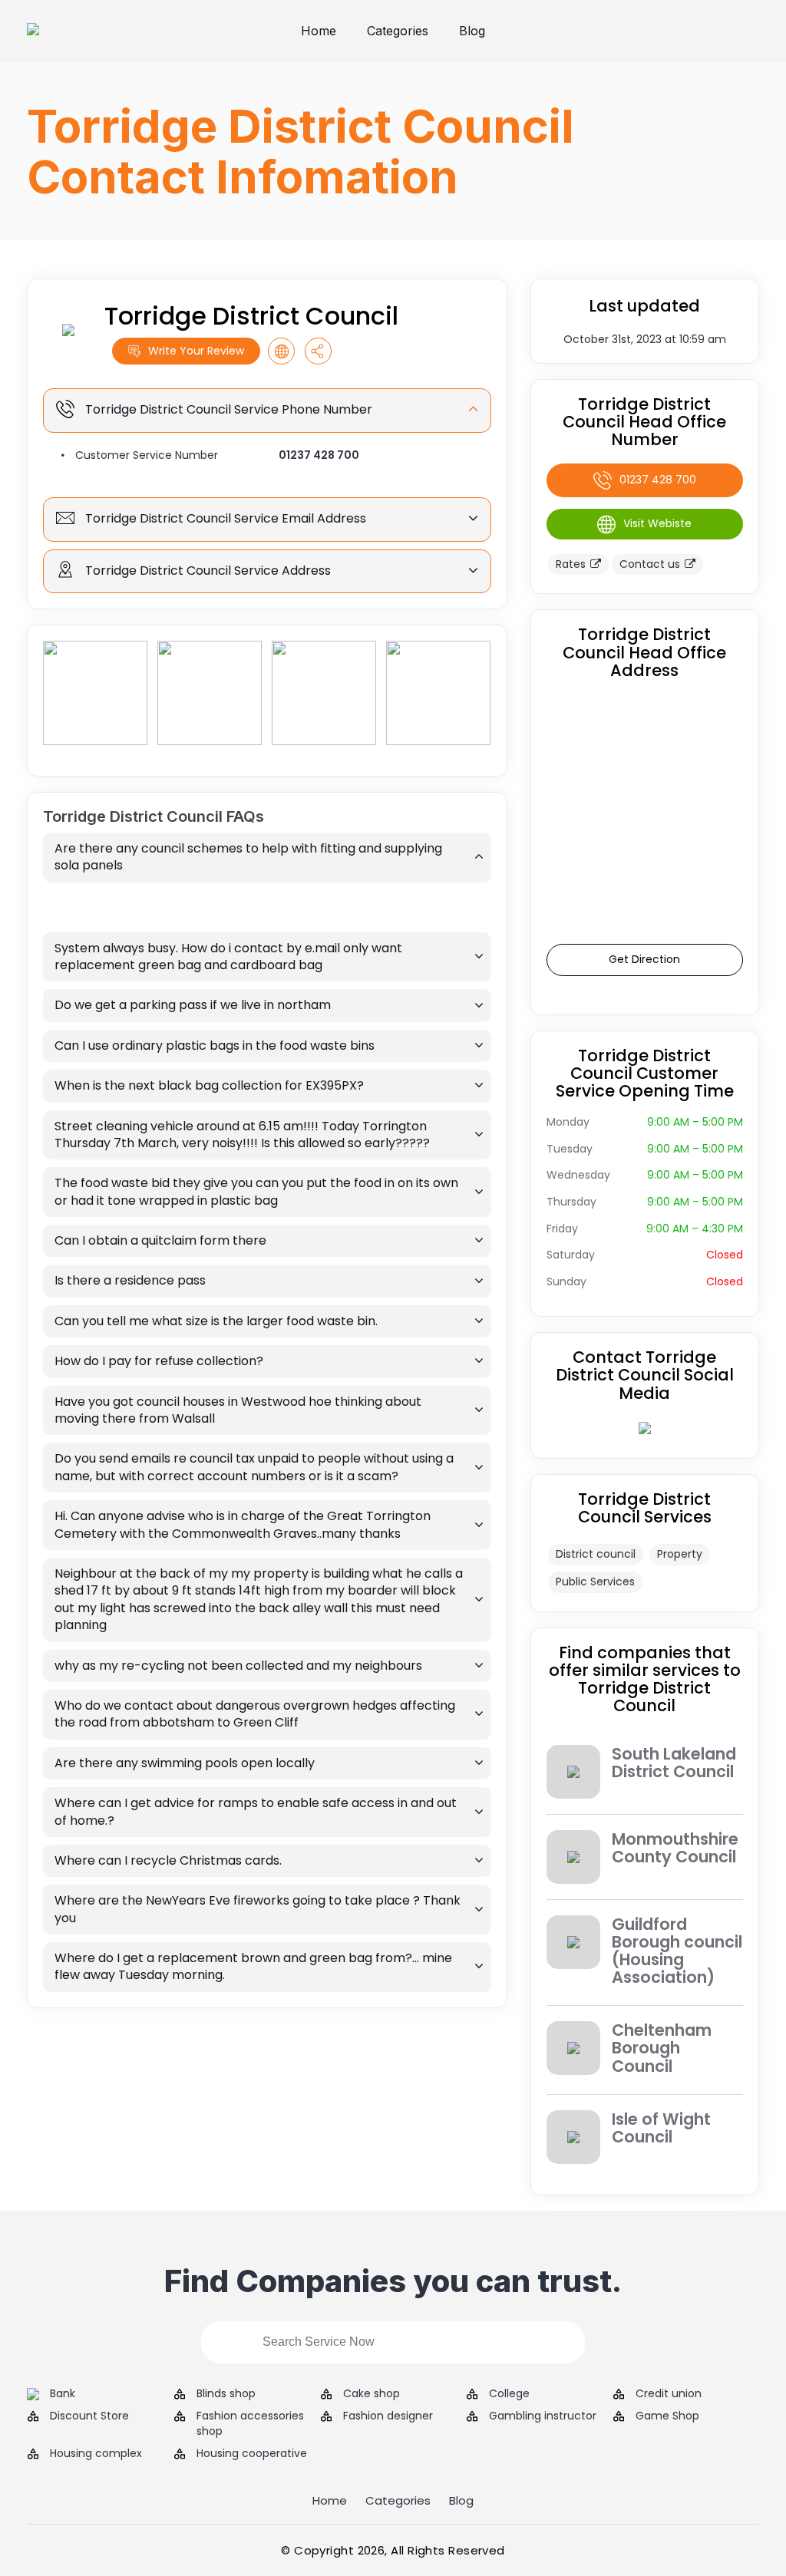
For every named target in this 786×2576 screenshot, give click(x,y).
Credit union (669, 2394)
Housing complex (96, 2454)
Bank (63, 2394)
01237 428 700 (319, 455)
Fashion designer (388, 2416)
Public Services (595, 1582)
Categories (398, 31)
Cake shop (372, 2394)
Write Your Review (196, 351)
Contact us (650, 564)
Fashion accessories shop (250, 2424)
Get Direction (644, 959)
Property (680, 1554)
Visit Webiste (657, 523)
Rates (571, 564)
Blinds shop (226, 2394)
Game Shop (667, 2416)
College (509, 2394)
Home (319, 31)
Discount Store (89, 2416)
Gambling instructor (543, 2416)
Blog (472, 31)
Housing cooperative (252, 2454)
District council (596, 1554)
